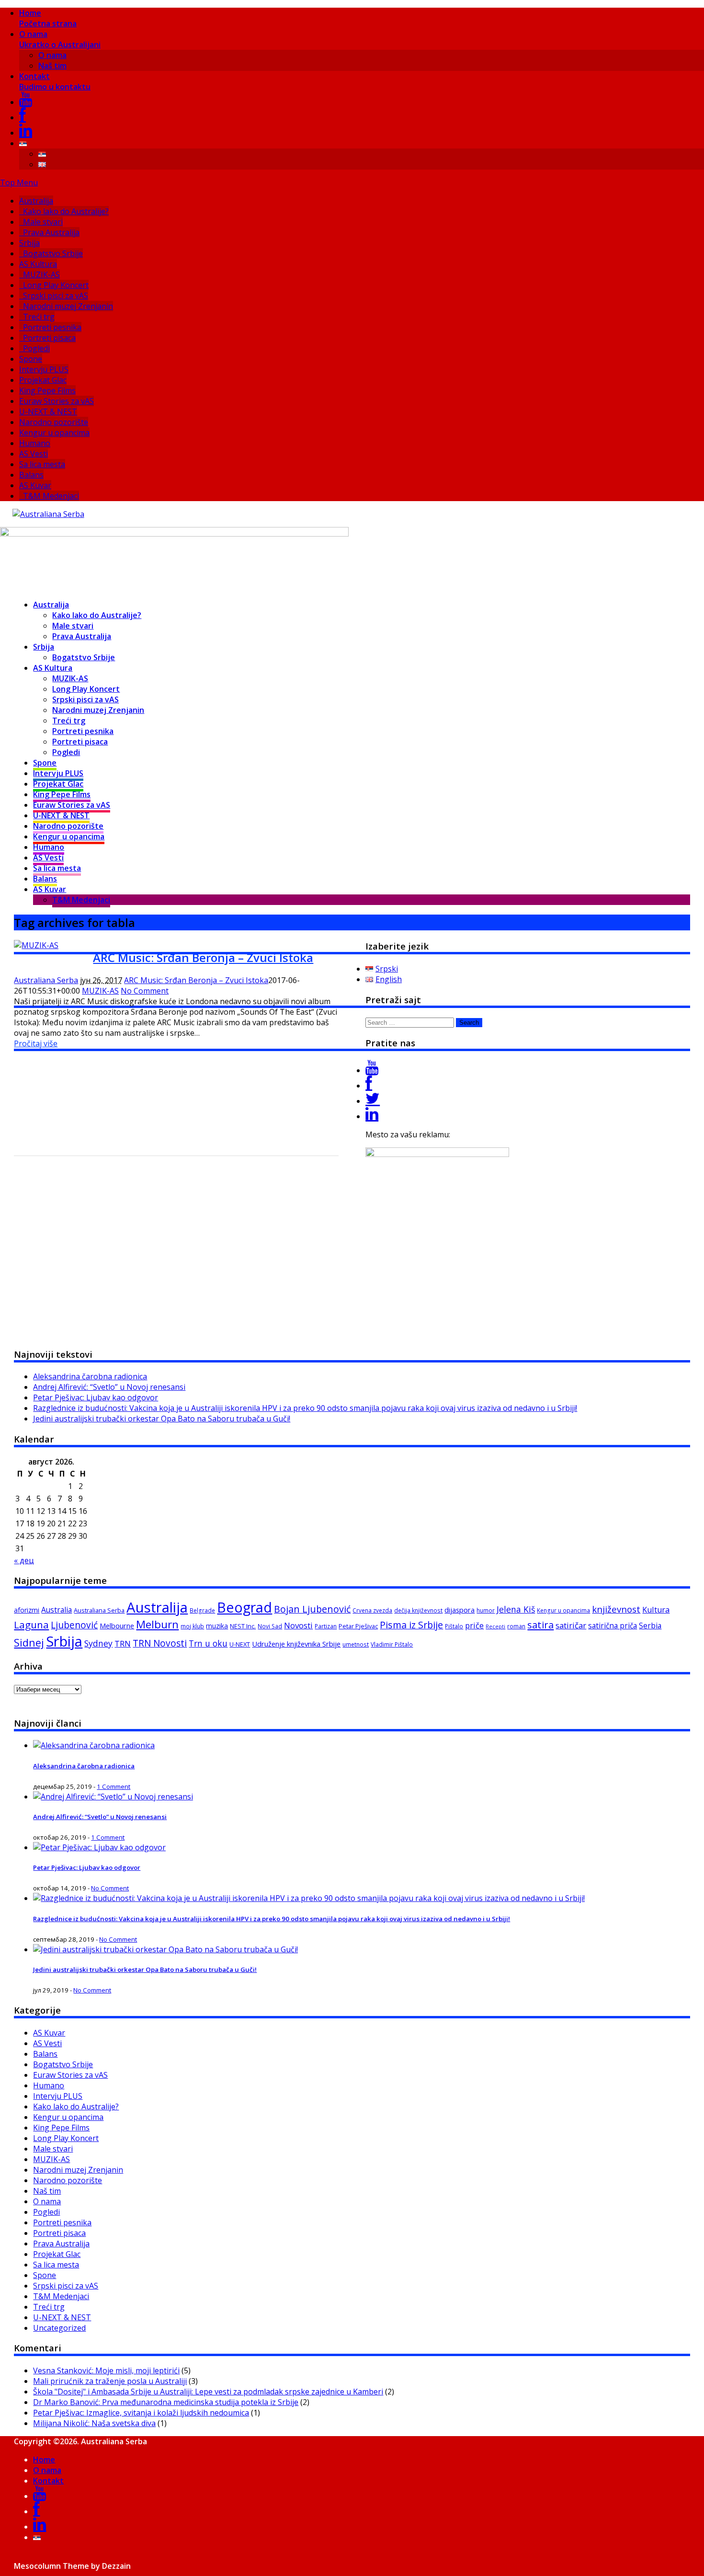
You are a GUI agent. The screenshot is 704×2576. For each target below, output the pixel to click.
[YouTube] (26, 102)
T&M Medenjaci (51, 496)
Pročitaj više (36, 1043)
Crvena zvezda (372, 1610)
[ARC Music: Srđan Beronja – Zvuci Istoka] (36, 945)
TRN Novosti (160, 1643)
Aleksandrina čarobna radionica (90, 1376)
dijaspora (460, 1610)
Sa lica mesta (42, 464)
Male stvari (43, 222)
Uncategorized (59, 2328)
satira (540, 1625)
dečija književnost (418, 1610)
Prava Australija (51, 232)
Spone (31, 359)
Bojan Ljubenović (312, 1609)
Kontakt (55, 81)
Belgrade (202, 1610)
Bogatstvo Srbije (53, 253)
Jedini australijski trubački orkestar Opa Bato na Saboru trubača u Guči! (162, 1419)
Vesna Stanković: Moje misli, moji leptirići (106, 2370)
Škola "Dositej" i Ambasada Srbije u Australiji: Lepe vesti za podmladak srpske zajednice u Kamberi (208, 2392)
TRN (123, 1644)
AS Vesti (34, 454)
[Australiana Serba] (48, 514)
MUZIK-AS (41, 275)
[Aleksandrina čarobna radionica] (94, 1745)
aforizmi (27, 1610)
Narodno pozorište (54, 422)
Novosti (298, 1625)
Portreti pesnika (52, 327)
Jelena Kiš (516, 1609)
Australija (36, 201)
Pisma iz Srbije (411, 1625)
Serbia (650, 1626)
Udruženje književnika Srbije (296, 1644)
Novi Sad (270, 1626)
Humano (35, 443)
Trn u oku (208, 1643)
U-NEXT (240, 1644)
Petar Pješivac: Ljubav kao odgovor (96, 1397)
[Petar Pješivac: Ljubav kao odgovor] (99, 1847)
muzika (217, 1626)
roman (516, 1626)
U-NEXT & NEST (48, 412)
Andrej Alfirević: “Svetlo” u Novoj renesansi (109, 1387)
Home (48, 18)
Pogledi (36, 348)
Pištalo (454, 1626)
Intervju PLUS (44, 369)
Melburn (157, 1624)
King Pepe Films (47, 390)
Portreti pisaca (49, 338)
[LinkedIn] (26, 133)
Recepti (495, 1626)
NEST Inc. (243, 1626)
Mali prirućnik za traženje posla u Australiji (110, 2381)
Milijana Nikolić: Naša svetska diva (94, 2423)
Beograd (244, 1607)
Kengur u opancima (54, 433)
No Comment (145, 991)
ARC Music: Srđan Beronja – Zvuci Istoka (203, 957)
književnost (616, 1609)
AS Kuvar (35, 485)
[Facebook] (23, 117)
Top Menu (19, 183)
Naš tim (52, 66)
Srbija (29, 243)
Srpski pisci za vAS (56, 296)
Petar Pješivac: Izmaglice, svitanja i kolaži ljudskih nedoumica (141, 2413)
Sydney (98, 1643)
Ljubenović (74, 1625)
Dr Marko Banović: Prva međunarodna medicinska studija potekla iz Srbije (166, 2402)
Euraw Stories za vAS (57, 401)
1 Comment (114, 1786)
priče (474, 1626)
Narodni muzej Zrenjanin (68, 306)
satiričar (571, 1625)
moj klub (192, 1626)
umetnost (356, 1644)
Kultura (656, 1610)
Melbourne (117, 1626)
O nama (60, 39)
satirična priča (613, 1626)
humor (486, 1610)
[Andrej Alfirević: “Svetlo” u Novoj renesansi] (113, 1797)
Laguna (31, 1625)
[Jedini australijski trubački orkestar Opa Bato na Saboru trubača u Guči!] (165, 1949)
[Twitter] (373, 1101)
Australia (57, 1610)
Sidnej (29, 1643)
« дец (24, 1560)
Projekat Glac (43, 380)
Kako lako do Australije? (66, 211)
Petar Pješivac (358, 1626)
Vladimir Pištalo (392, 1644)
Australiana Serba (46, 980)
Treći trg (39, 317)
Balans (31, 475)
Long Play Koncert (56, 285)
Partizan (326, 1626)
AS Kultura (38, 264)
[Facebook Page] (369, 1086)
